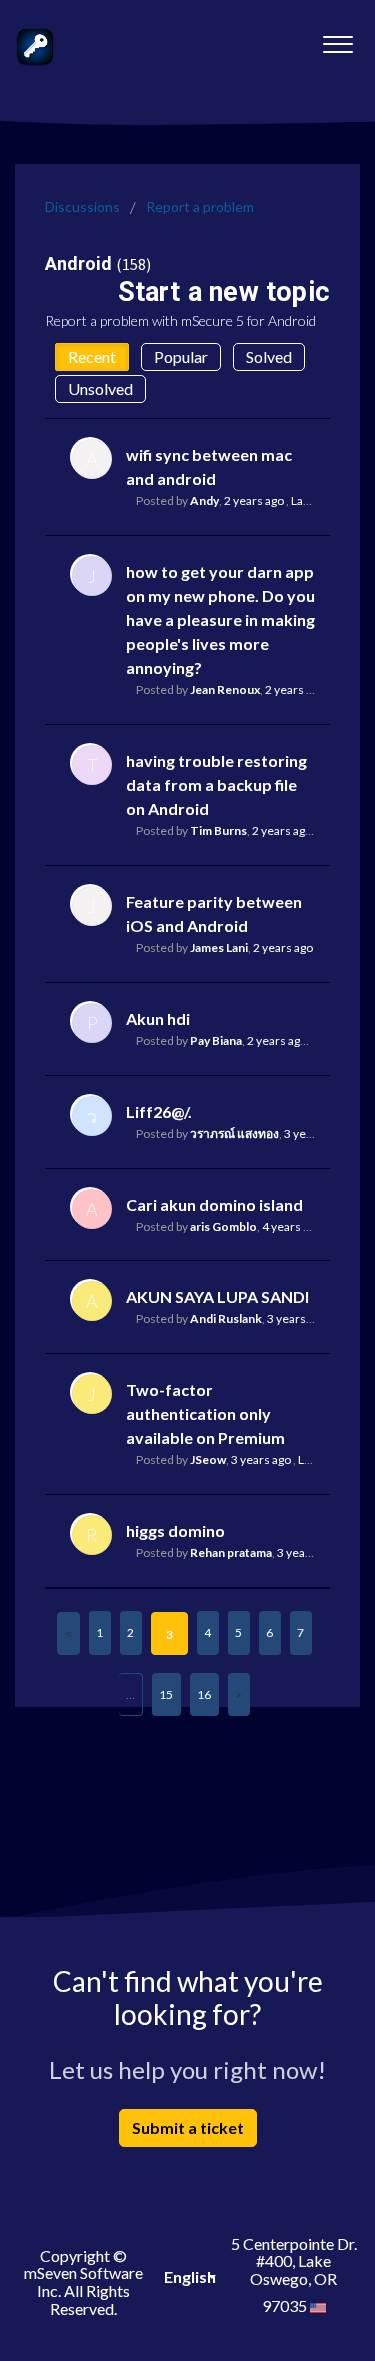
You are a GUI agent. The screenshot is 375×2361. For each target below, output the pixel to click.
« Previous (68, 1633)
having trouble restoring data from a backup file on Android (216, 784)
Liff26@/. (159, 1111)
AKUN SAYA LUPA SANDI (217, 1296)
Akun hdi (158, 1018)
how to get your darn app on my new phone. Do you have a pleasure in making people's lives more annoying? (220, 619)
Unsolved (100, 388)
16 (204, 1694)
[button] (337, 39)
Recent (92, 356)
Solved (269, 356)
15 (166, 1694)
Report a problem (200, 206)
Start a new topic (224, 292)
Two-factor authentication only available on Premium (205, 1413)
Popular (181, 356)
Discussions (82, 206)
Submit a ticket (188, 2127)
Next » (239, 1694)
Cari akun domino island (214, 1204)
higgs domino (175, 1530)
